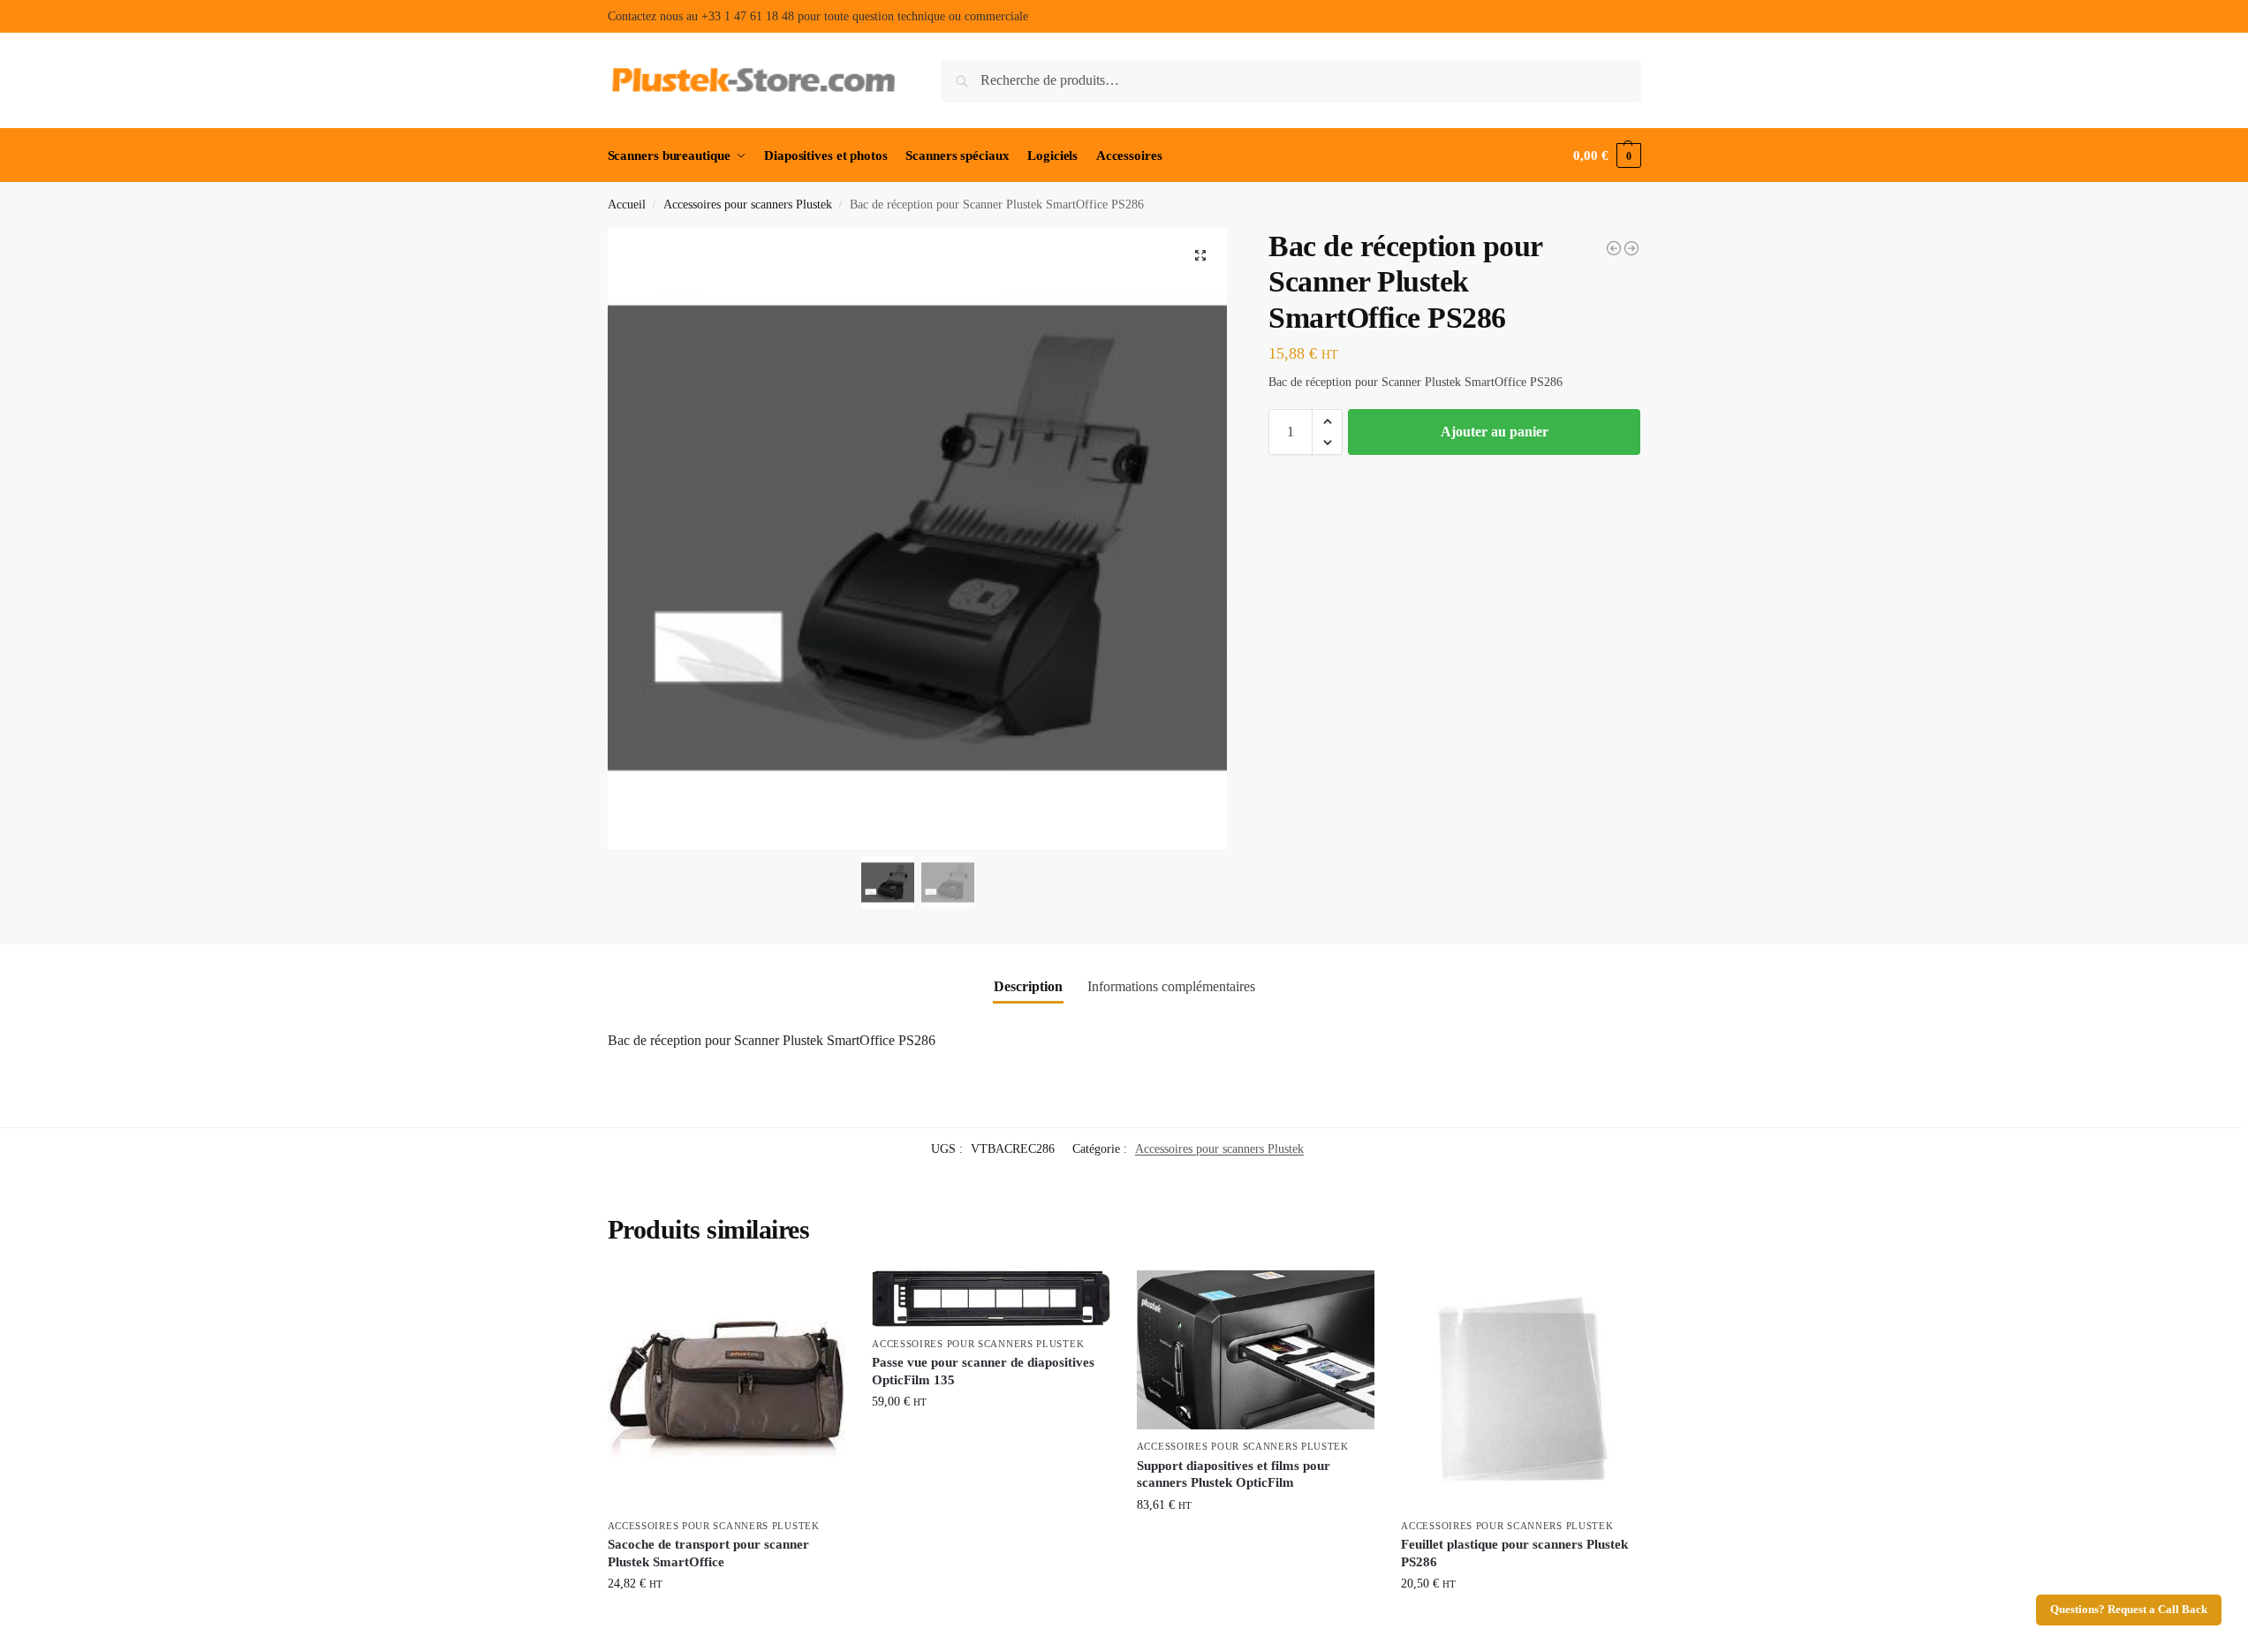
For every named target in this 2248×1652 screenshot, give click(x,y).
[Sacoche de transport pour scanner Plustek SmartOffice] (727, 1390)
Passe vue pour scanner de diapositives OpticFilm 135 (983, 1371)
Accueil (627, 205)
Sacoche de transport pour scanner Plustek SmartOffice (708, 1553)
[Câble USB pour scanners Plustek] (1631, 248)
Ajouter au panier (1495, 432)
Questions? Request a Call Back (2129, 1610)
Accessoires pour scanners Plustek (748, 205)
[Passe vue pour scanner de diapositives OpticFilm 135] (991, 1299)
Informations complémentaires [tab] (1171, 986)
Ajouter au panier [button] (727, 1621)
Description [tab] (1028, 986)
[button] (1607, 155)
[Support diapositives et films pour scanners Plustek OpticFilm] (1256, 1350)
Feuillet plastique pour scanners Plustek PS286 (1514, 1553)
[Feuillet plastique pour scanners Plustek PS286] (1614, 248)
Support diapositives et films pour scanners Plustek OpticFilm (1234, 1474)
